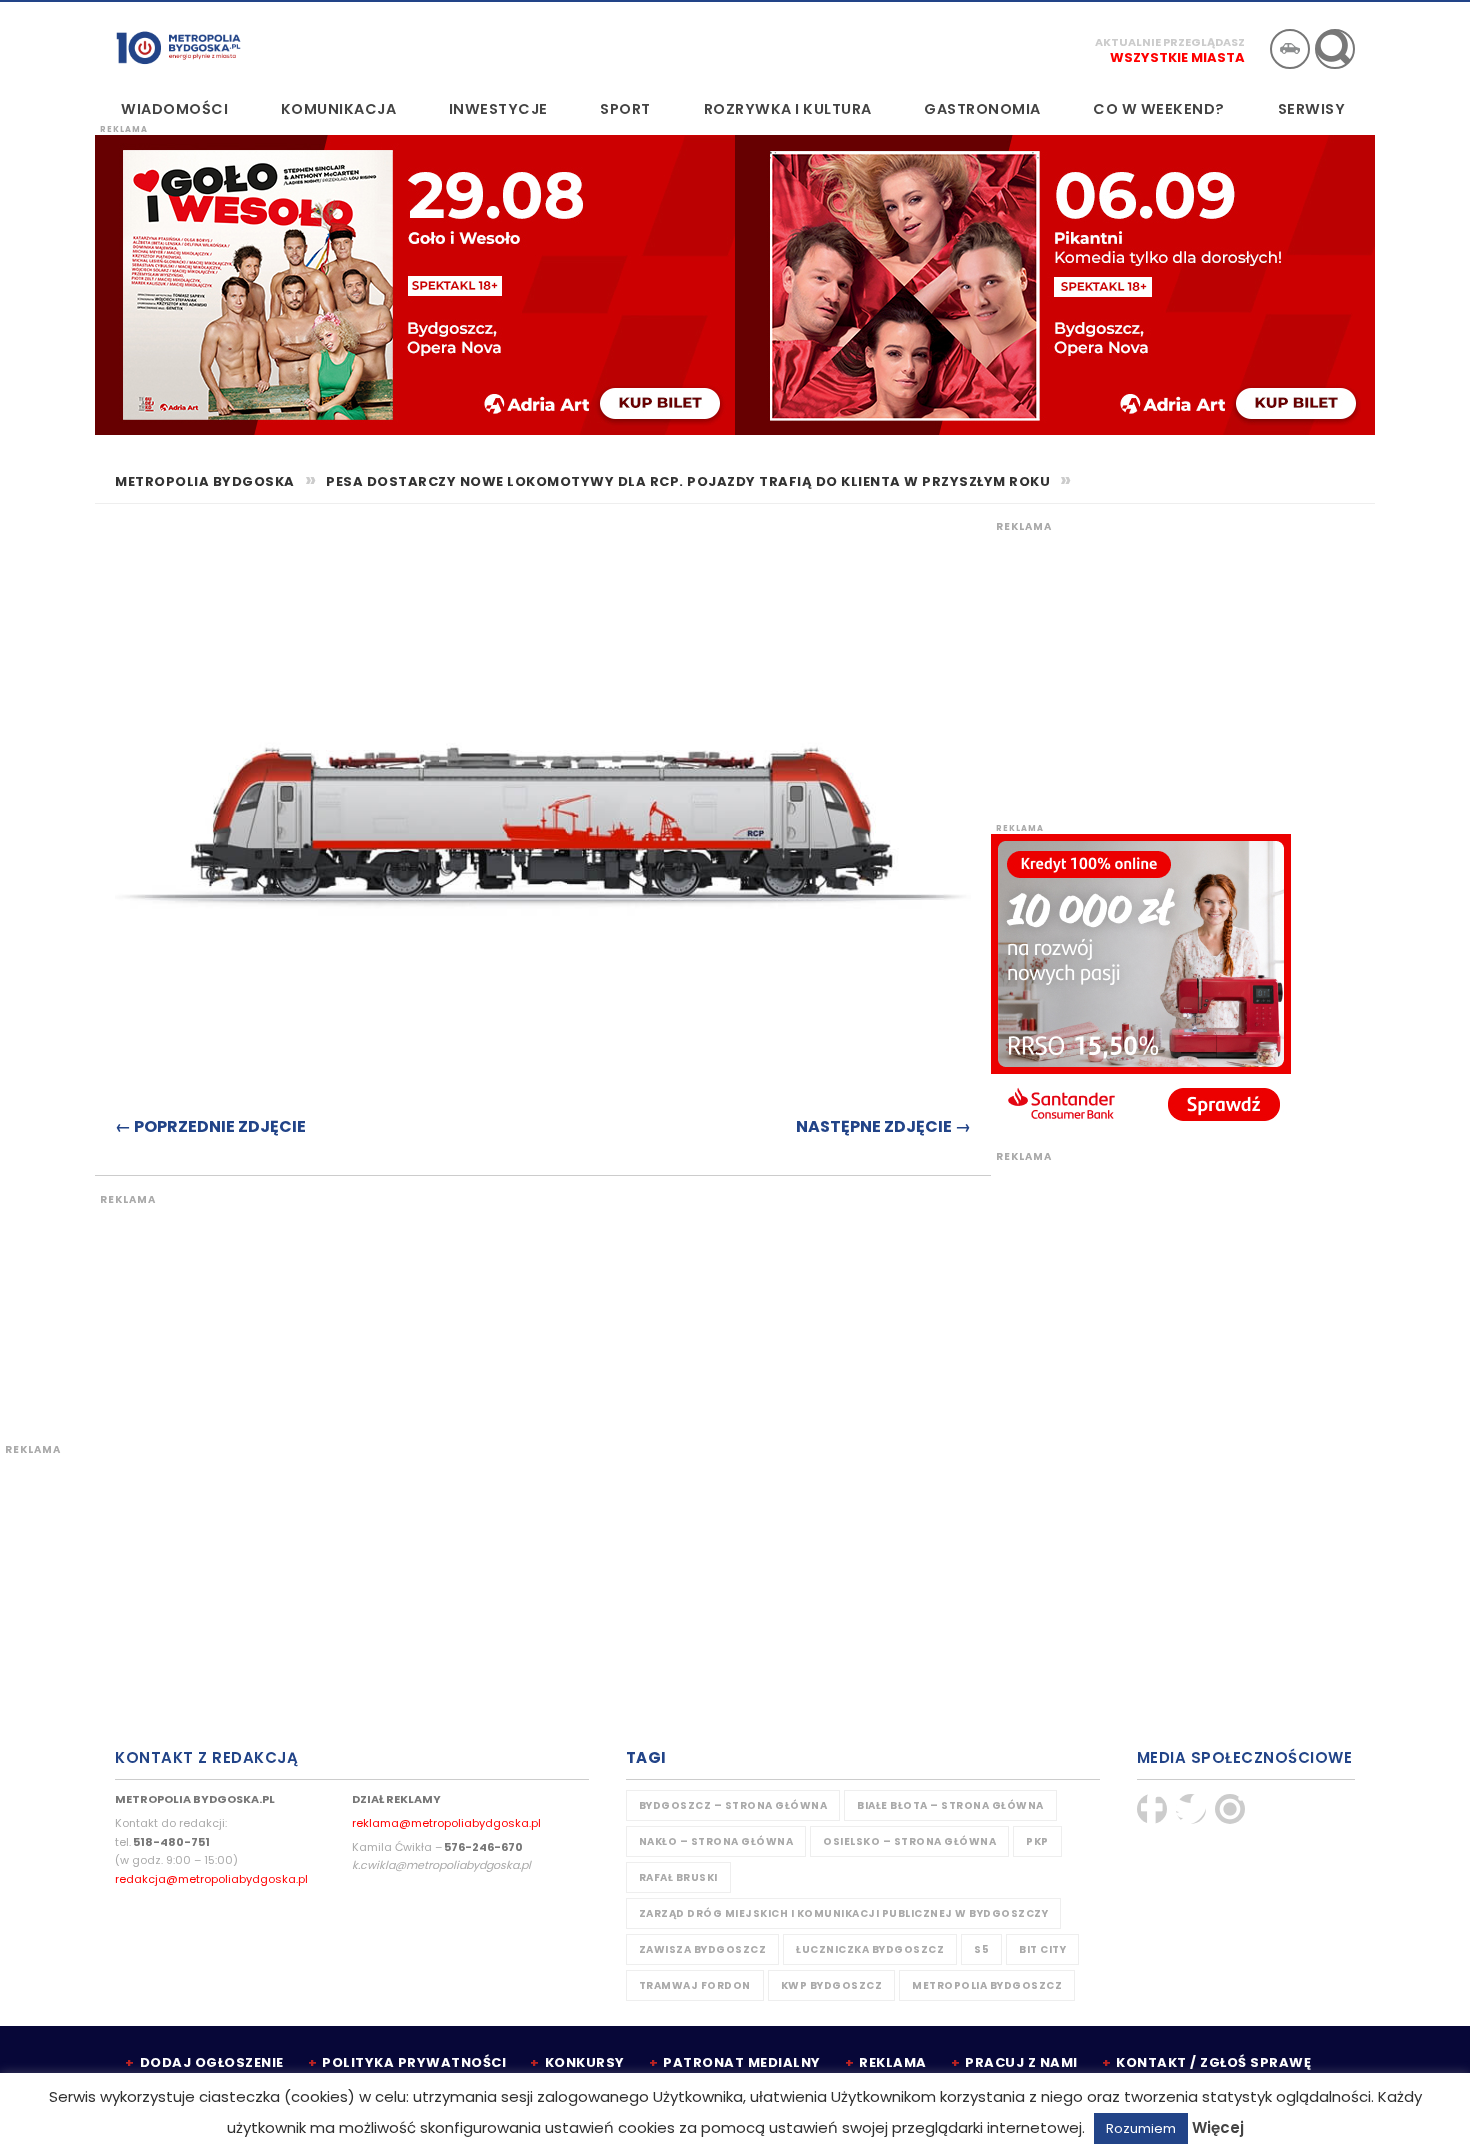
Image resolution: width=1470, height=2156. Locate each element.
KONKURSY (585, 2062)
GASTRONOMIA (982, 109)
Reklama (893, 2062)
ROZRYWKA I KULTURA (788, 109)
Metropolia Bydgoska (178, 47)
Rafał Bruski (678, 1877)
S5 (981, 1949)
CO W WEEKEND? (1159, 109)
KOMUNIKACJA (339, 109)
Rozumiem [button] (1141, 2128)
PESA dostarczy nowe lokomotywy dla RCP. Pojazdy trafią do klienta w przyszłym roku (688, 481)
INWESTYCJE (498, 109)
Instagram (1230, 1809)
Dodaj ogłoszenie (212, 2062)
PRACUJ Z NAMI (1021, 2062)
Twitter (1191, 1809)
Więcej (1218, 2127)
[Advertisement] (470, 1307)
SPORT (625, 109)
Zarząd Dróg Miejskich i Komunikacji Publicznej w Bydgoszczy (844, 1913)
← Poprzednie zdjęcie (210, 1126)
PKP (1037, 1841)
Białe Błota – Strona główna (950, 1805)
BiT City (1042, 1949)
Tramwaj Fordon (695, 1985)
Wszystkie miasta (1177, 57)
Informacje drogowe (1290, 49)
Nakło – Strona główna (716, 1841)
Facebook (1152, 1809)
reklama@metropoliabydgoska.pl (446, 1823)
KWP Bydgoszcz (832, 1985)
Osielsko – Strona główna (909, 1841)
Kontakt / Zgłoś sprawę (1213, 2062)
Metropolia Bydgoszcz (987, 1985)
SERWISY (1312, 109)
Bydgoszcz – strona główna (733, 1805)
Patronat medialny (742, 2062)
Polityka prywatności (414, 2062)
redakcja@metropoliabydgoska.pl (211, 1879)
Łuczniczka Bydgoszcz (870, 1949)
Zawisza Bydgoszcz (703, 1949)
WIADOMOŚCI (174, 109)
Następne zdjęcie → (883, 1126)
